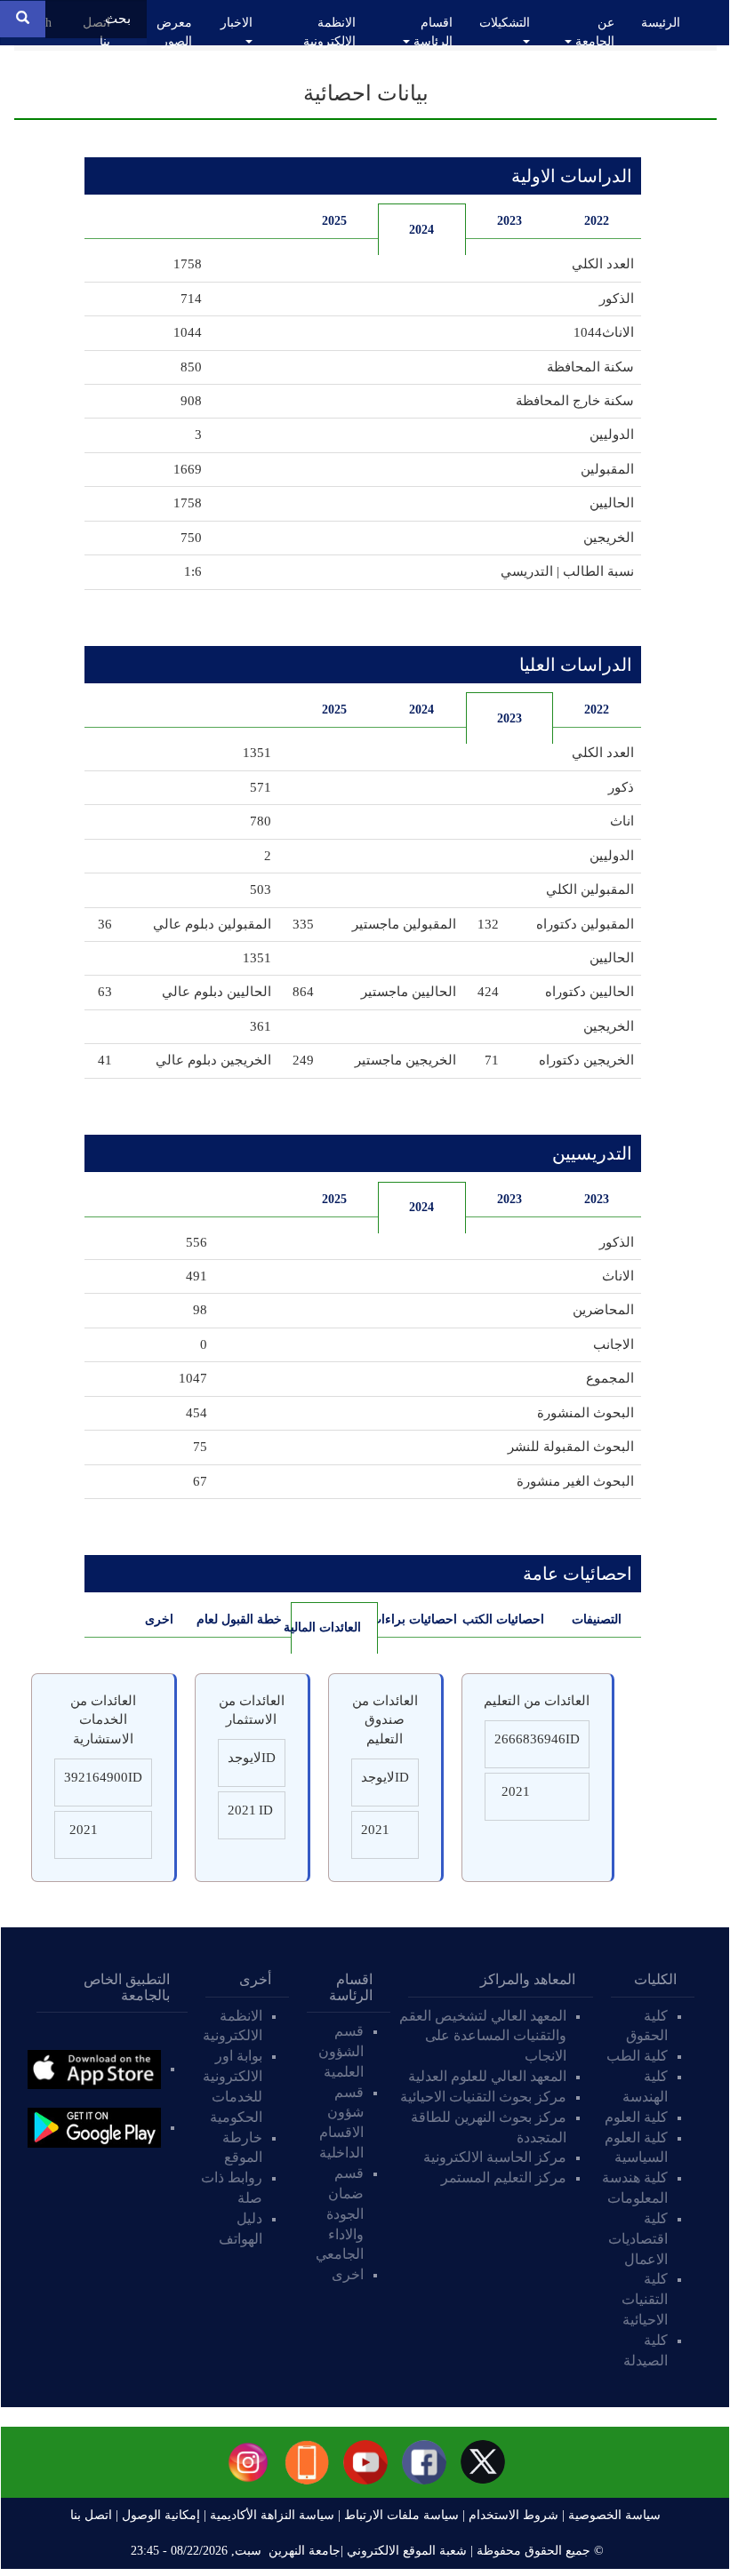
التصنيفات (597, 1619)
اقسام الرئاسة (431, 32)
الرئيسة (661, 23)
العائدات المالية (326, 1627)
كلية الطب (637, 2056)
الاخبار (237, 23)
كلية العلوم (636, 2117)
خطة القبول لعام (242, 1619)
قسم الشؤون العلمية (341, 2051)
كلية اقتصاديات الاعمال (638, 2239)
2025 (334, 221)
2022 (597, 221)
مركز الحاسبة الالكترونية (495, 2157)
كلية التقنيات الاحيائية (645, 2299)
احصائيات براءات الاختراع (417, 1619)
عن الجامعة (593, 32)
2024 (421, 230)
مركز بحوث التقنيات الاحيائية (483, 2097)
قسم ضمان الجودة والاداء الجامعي (340, 2213)
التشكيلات (505, 23)
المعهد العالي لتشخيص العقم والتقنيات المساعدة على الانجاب (483, 2036)
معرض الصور (174, 32)
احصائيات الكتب (505, 1619)
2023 (509, 221)
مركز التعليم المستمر (504, 2177)
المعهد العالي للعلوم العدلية (487, 2076)
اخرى (159, 1619)
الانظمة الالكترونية (329, 32)
